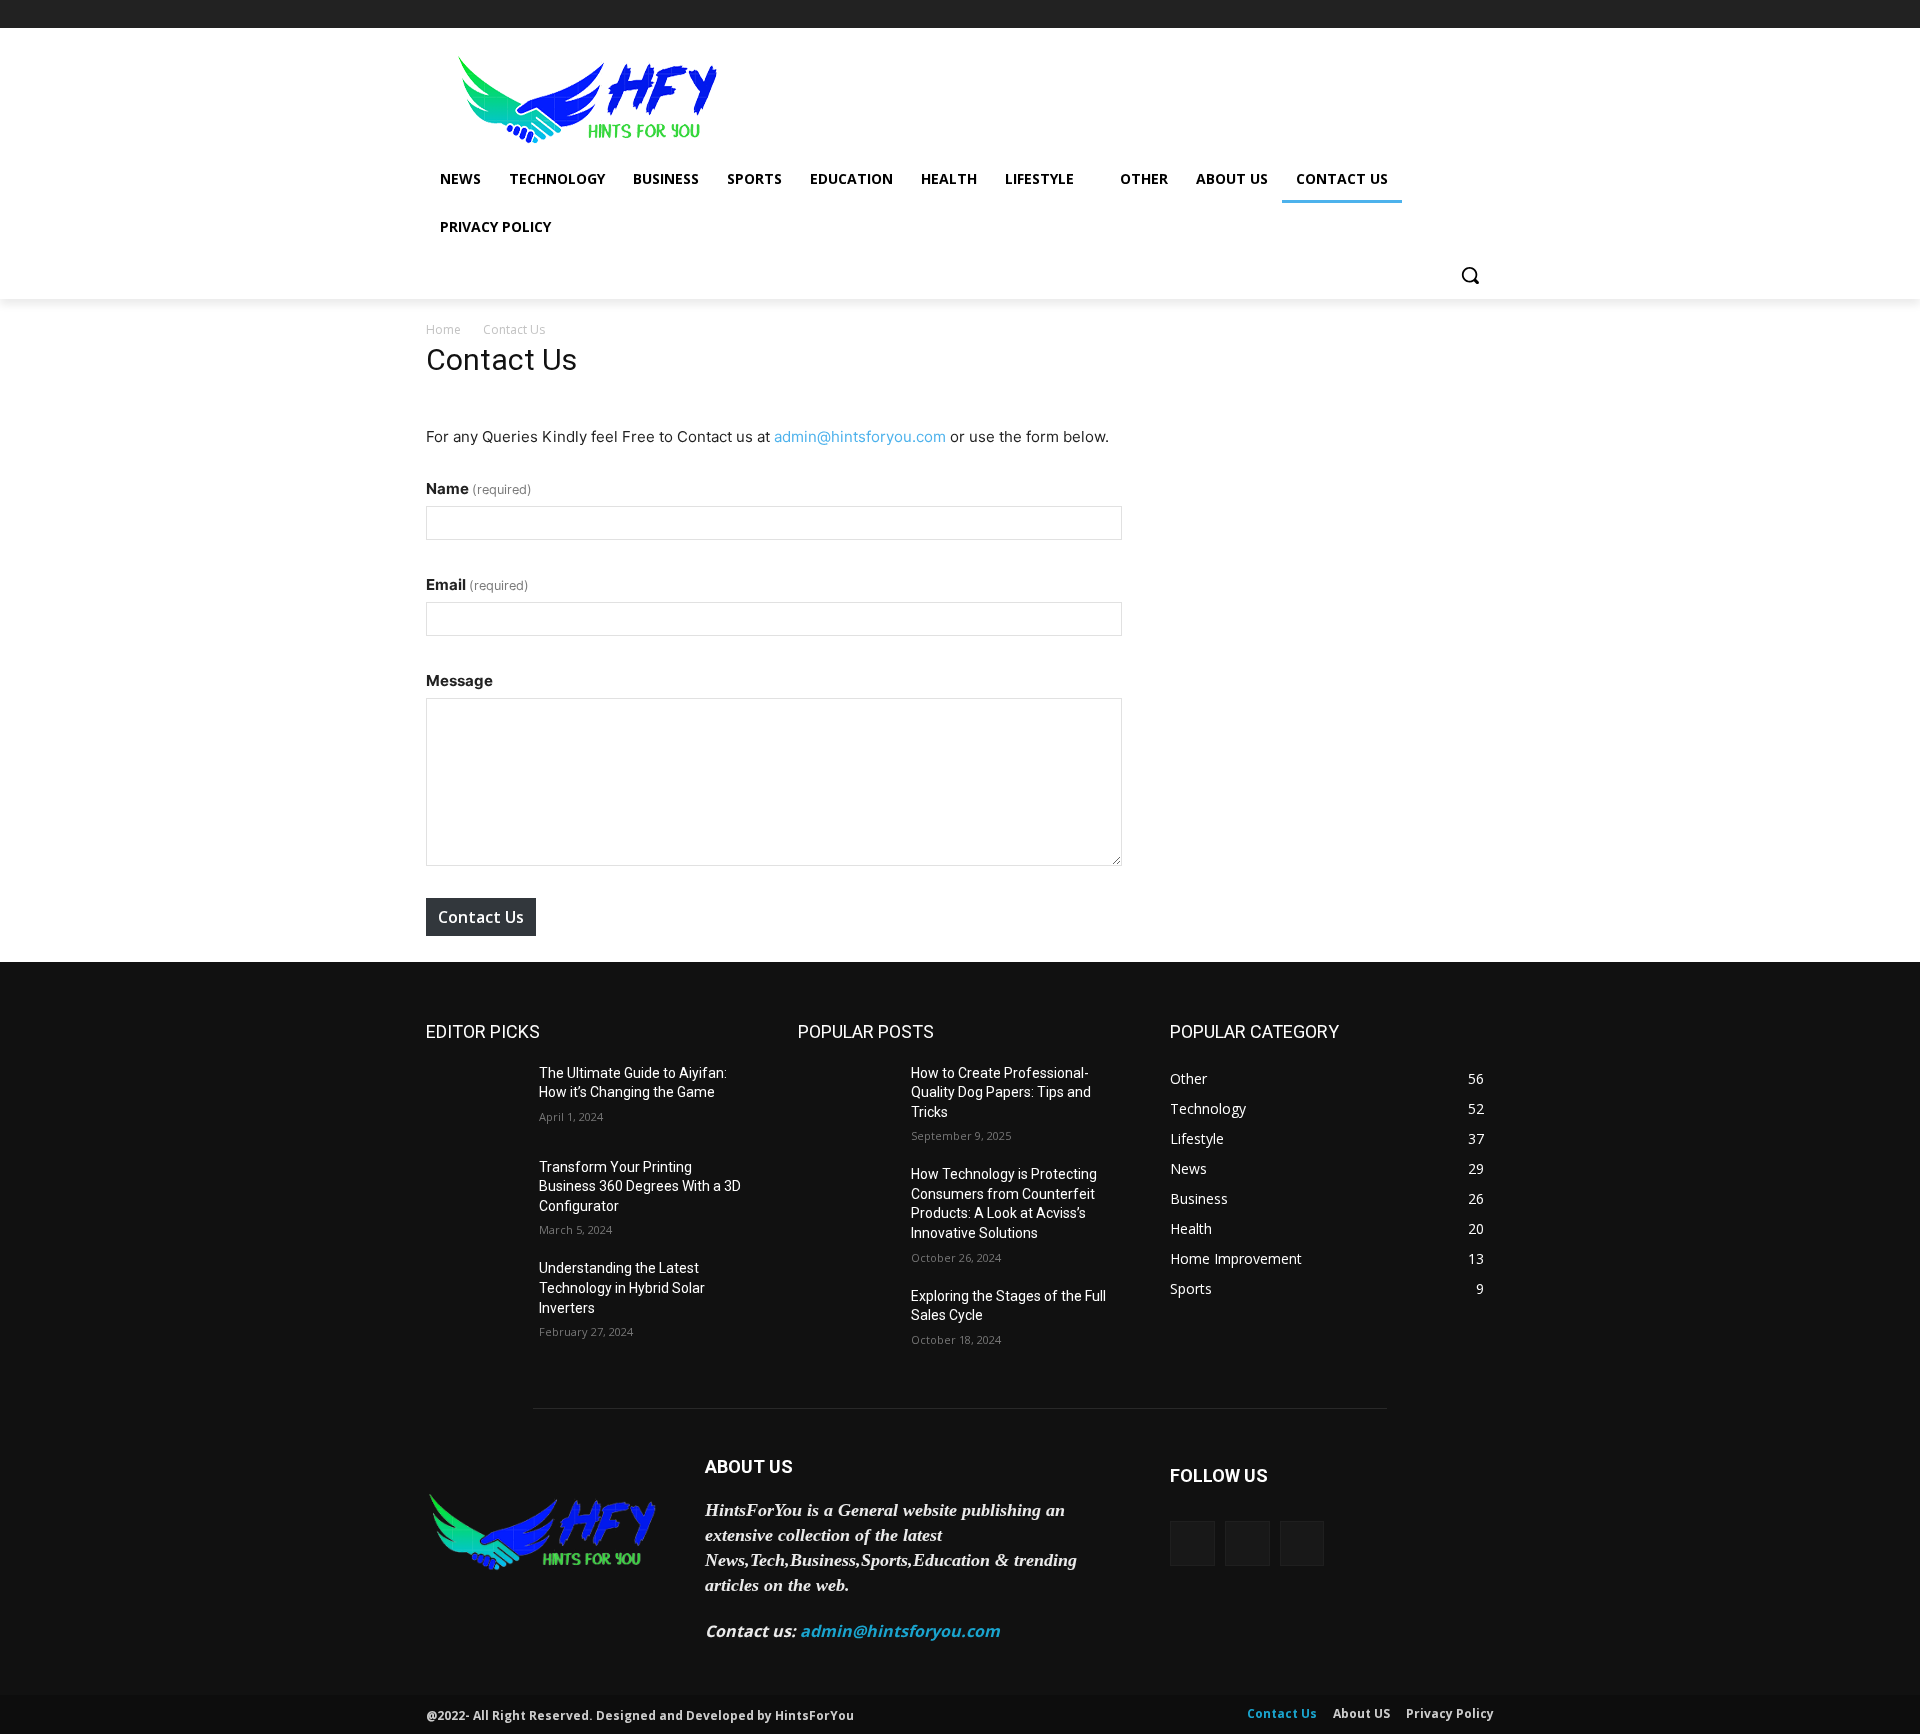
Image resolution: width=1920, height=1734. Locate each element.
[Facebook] (1371, 14)
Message (459, 680)
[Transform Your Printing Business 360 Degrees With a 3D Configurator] (474, 1192)
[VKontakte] (1302, 1543)
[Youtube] (1482, 14)
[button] (1470, 275)
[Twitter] (1427, 14)
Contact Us (481, 917)
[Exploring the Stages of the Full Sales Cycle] (846, 1321)
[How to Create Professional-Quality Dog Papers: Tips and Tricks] (846, 1098)
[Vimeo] (1454, 14)
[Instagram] (1399, 14)
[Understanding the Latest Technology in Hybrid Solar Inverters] (474, 1293)
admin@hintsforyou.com (860, 436)
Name (479, 488)
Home (443, 329)
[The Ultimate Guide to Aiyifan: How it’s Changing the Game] (474, 1098)
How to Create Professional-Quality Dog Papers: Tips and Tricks (1001, 1092)
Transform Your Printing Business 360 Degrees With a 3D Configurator (640, 1186)
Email (477, 584)
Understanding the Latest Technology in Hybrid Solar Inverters (622, 1287)
